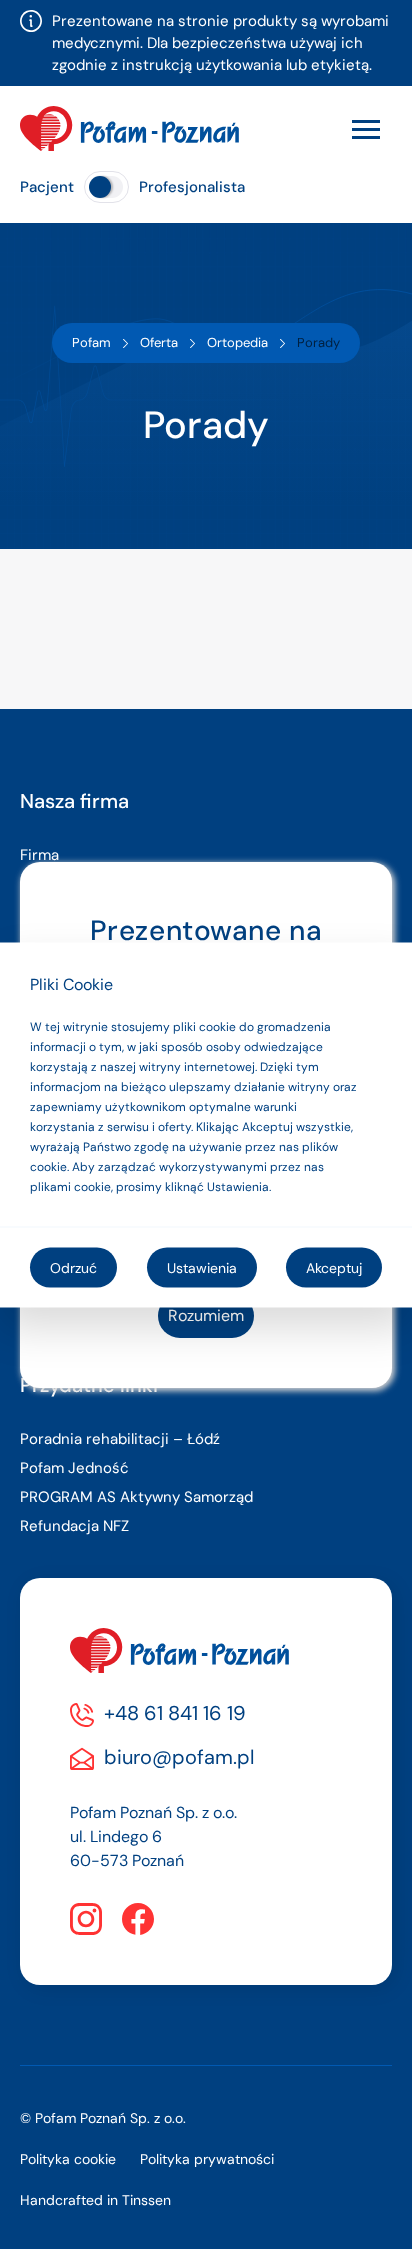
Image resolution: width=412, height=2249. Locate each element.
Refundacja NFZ (74, 1526)
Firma (39, 855)
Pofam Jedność (74, 1468)
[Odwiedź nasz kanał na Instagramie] (86, 1919)
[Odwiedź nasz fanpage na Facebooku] (138, 1919)
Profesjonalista (192, 187)
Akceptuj (334, 1267)
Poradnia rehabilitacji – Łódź (120, 1439)
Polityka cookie (68, 2159)
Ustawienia (202, 1267)
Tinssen (146, 2200)
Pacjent (47, 187)
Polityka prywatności (207, 2159)
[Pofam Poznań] (129, 128)
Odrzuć (73, 1267)
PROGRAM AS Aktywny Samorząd (136, 1497)
